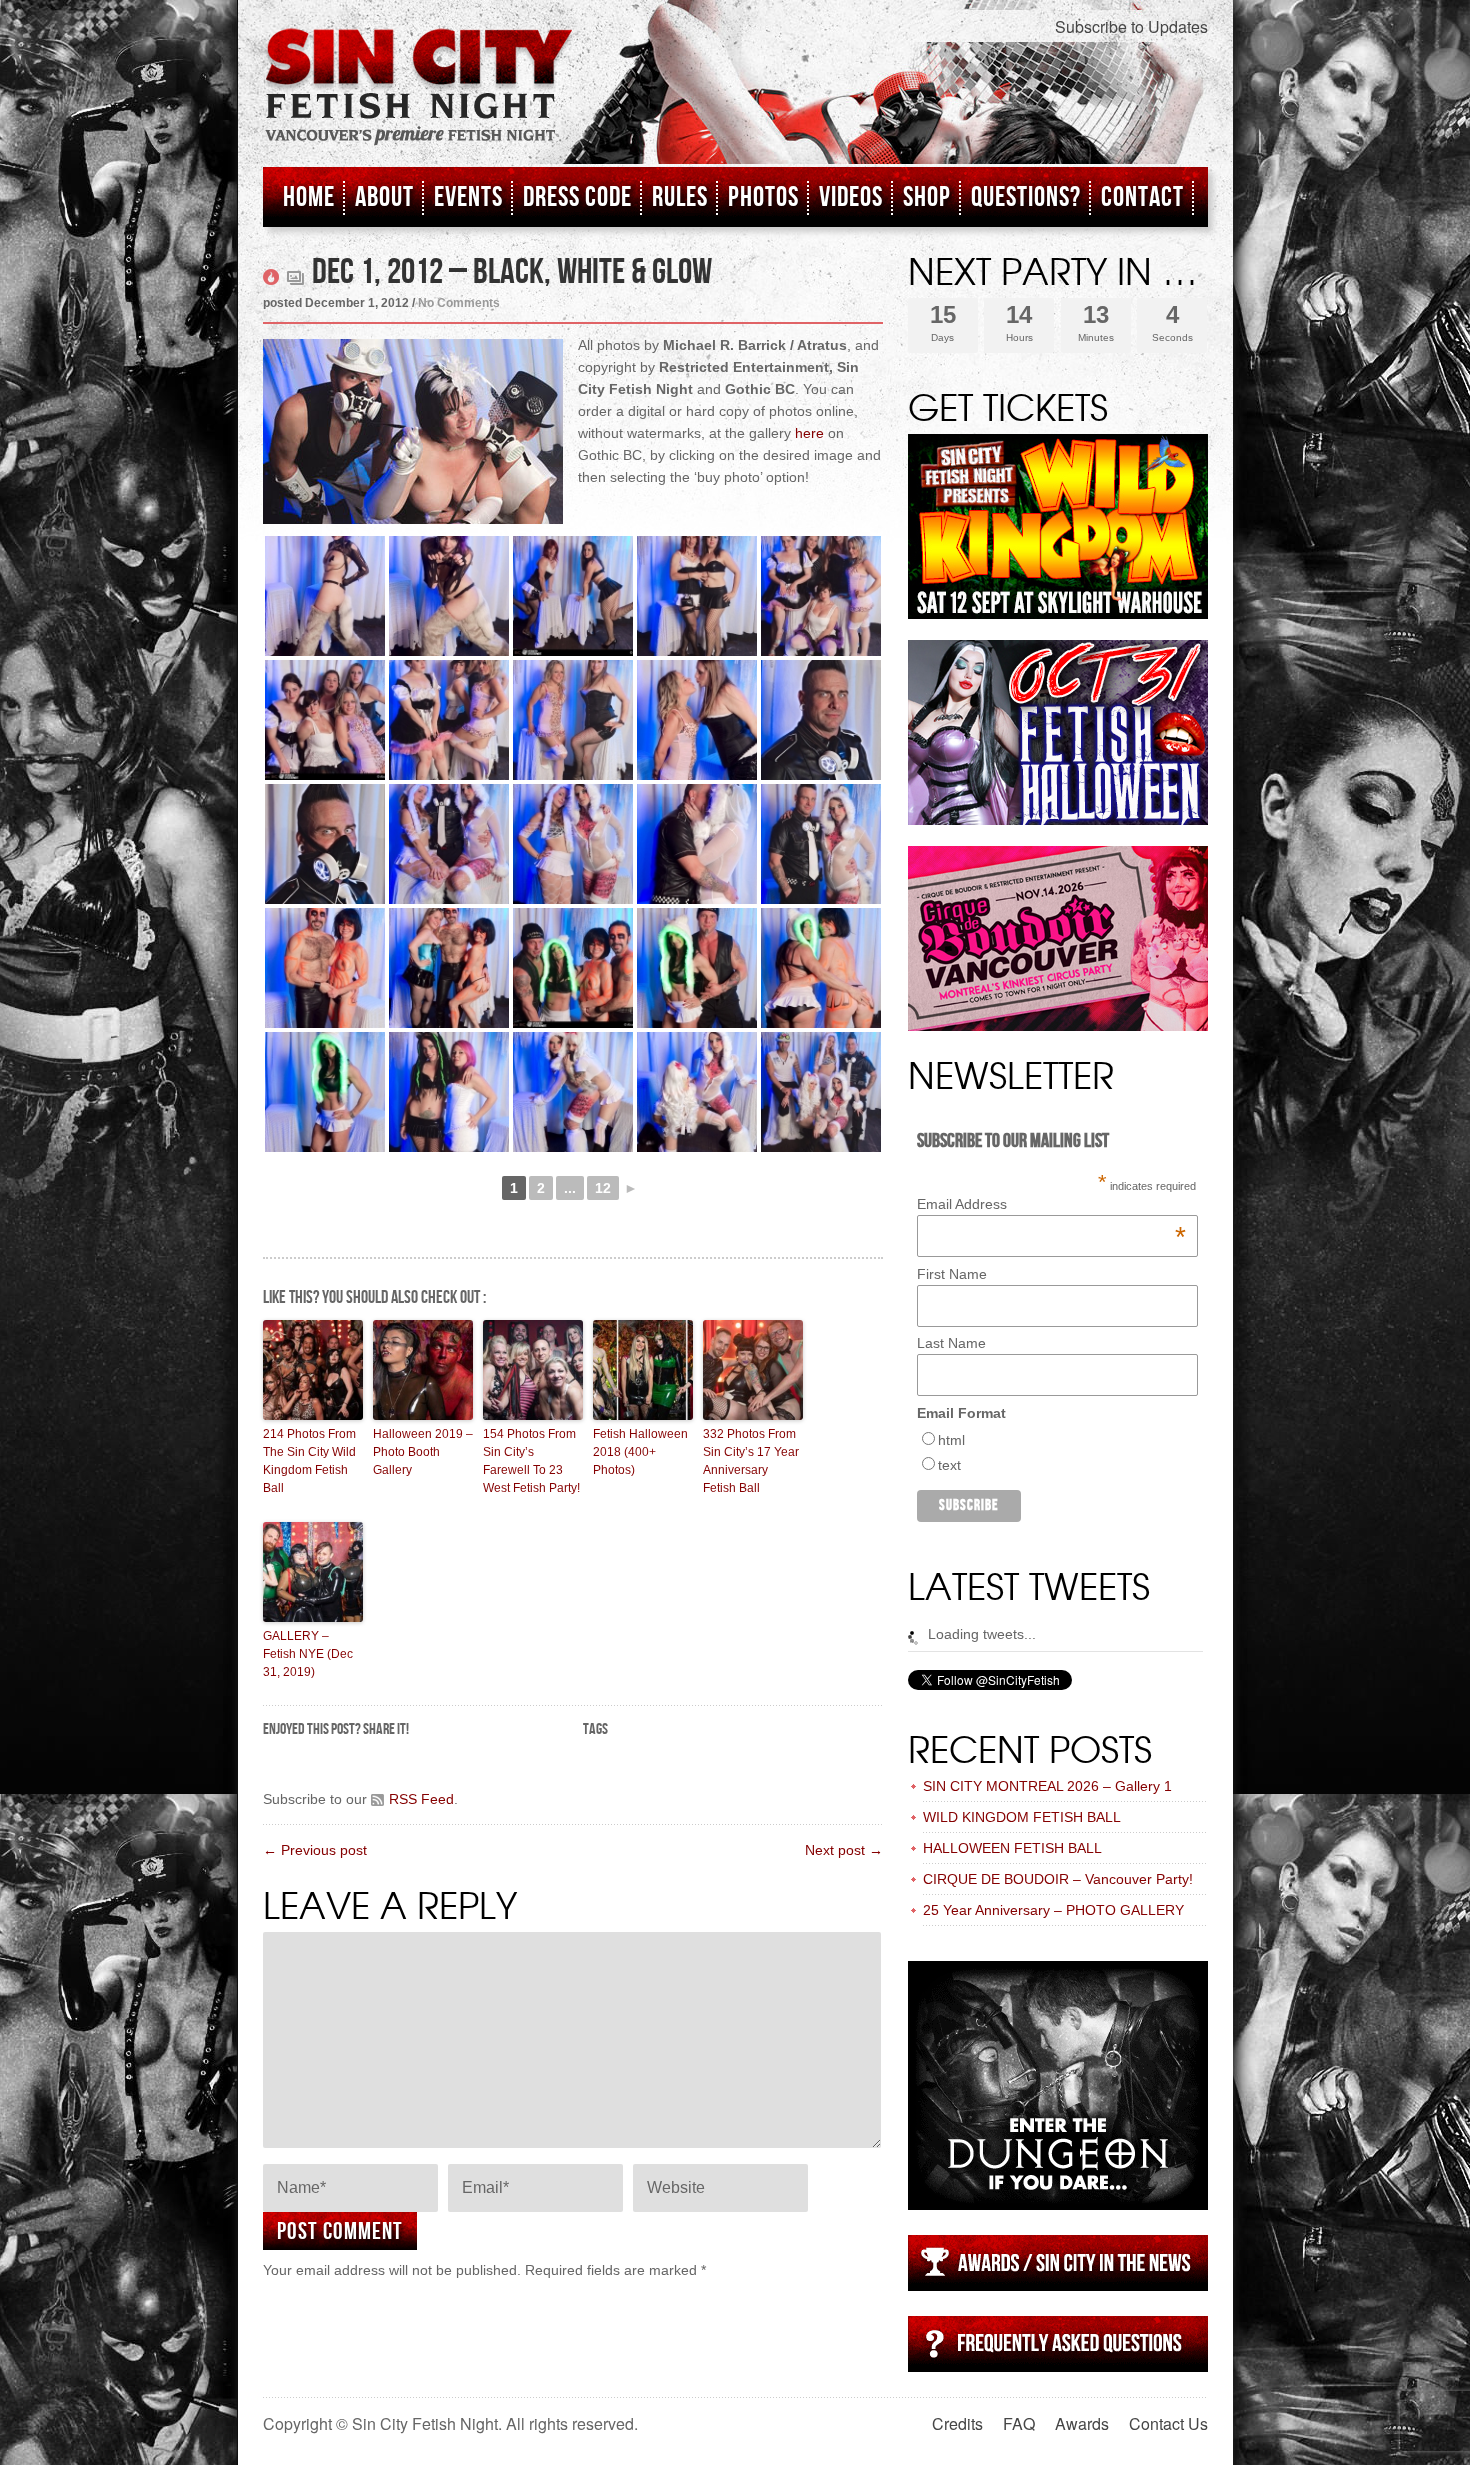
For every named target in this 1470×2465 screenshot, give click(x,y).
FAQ (1019, 2423)
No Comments (459, 303)
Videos (851, 197)
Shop (927, 197)
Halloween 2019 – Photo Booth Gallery (423, 1452)
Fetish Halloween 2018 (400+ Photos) (640, 1452)
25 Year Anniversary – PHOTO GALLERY (1053, 1910)
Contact (1142, 197)
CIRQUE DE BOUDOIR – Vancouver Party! (1058, 1879)
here (809, 433)
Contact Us (1168, 2423)
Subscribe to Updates (1131, 26)
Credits (957, 2423)
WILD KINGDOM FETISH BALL (1022, 1817)
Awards (1082, 2423)
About (384, 197)
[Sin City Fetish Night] (419, 107)
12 (603, 1188)
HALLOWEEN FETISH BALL (1012, 1848)
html (951, 1440)
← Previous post (315, 1850)
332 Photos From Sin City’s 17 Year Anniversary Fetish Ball (751, 1461)
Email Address (1051, 1204)
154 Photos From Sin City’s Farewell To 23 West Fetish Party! (531, 1461)
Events (468, 197)
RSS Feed (421, 1799)
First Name (952, 1274)
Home (309, 197)
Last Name (951, 1343)
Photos (763, 197)
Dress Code (577, 197)
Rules (680, 197)
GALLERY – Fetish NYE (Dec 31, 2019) (308, 1654)
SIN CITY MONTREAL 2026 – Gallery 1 (1047, 1786)
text (949, 1465)
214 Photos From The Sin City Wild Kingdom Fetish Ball (309, 1461)
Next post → (844, 1850)
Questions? (1026, 197)
